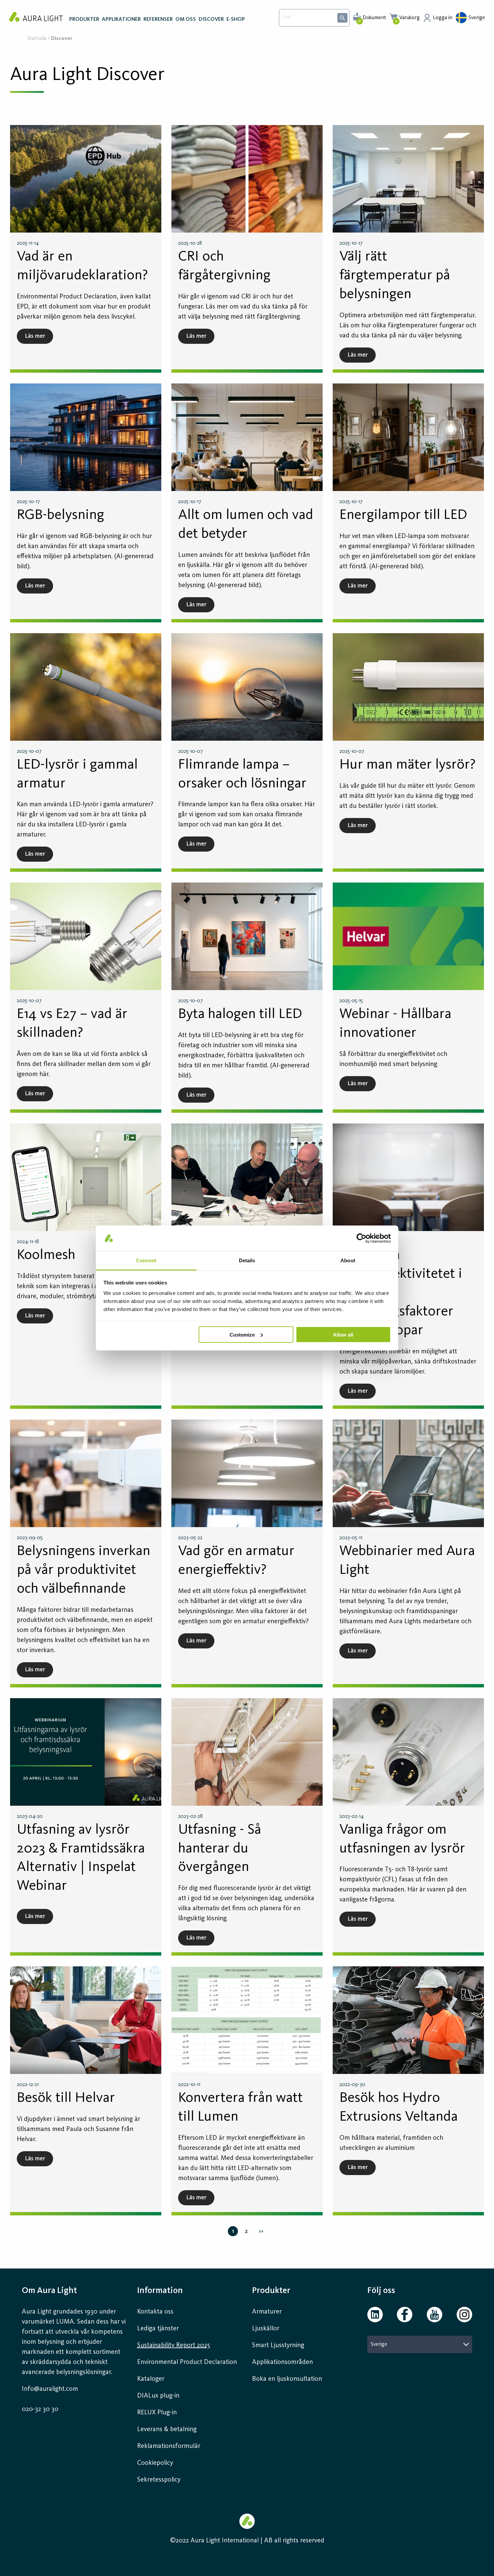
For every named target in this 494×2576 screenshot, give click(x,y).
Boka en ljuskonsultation (287, 2379)
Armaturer (267, 2312)
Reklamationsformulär (169, 2446)
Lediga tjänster (158, 2329)
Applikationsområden (282, 2362)
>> (261, 2231)
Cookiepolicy (155, 2463)
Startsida (37, 39)
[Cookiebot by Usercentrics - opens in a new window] (361, 1238)
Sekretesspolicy (159, 2480)
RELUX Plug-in (157, 2413)
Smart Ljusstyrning (278, 2345)
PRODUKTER (84, 19)
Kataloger (151, 2379)
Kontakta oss (155, 2312)
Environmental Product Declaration (187, 2362)
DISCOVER (211, 19)
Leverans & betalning (167, 2429)
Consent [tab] (146, 1260)
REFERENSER (158, 19)
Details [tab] (247, 1260)
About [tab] (348, 1260)
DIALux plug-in (158, 2396)
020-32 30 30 (40, 2409)
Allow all (343, 1334)
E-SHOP (236, 19)
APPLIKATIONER (121, 19)
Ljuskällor (266, 2329)
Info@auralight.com (50, 2389)
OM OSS (186, 19)
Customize (242, 1334)
